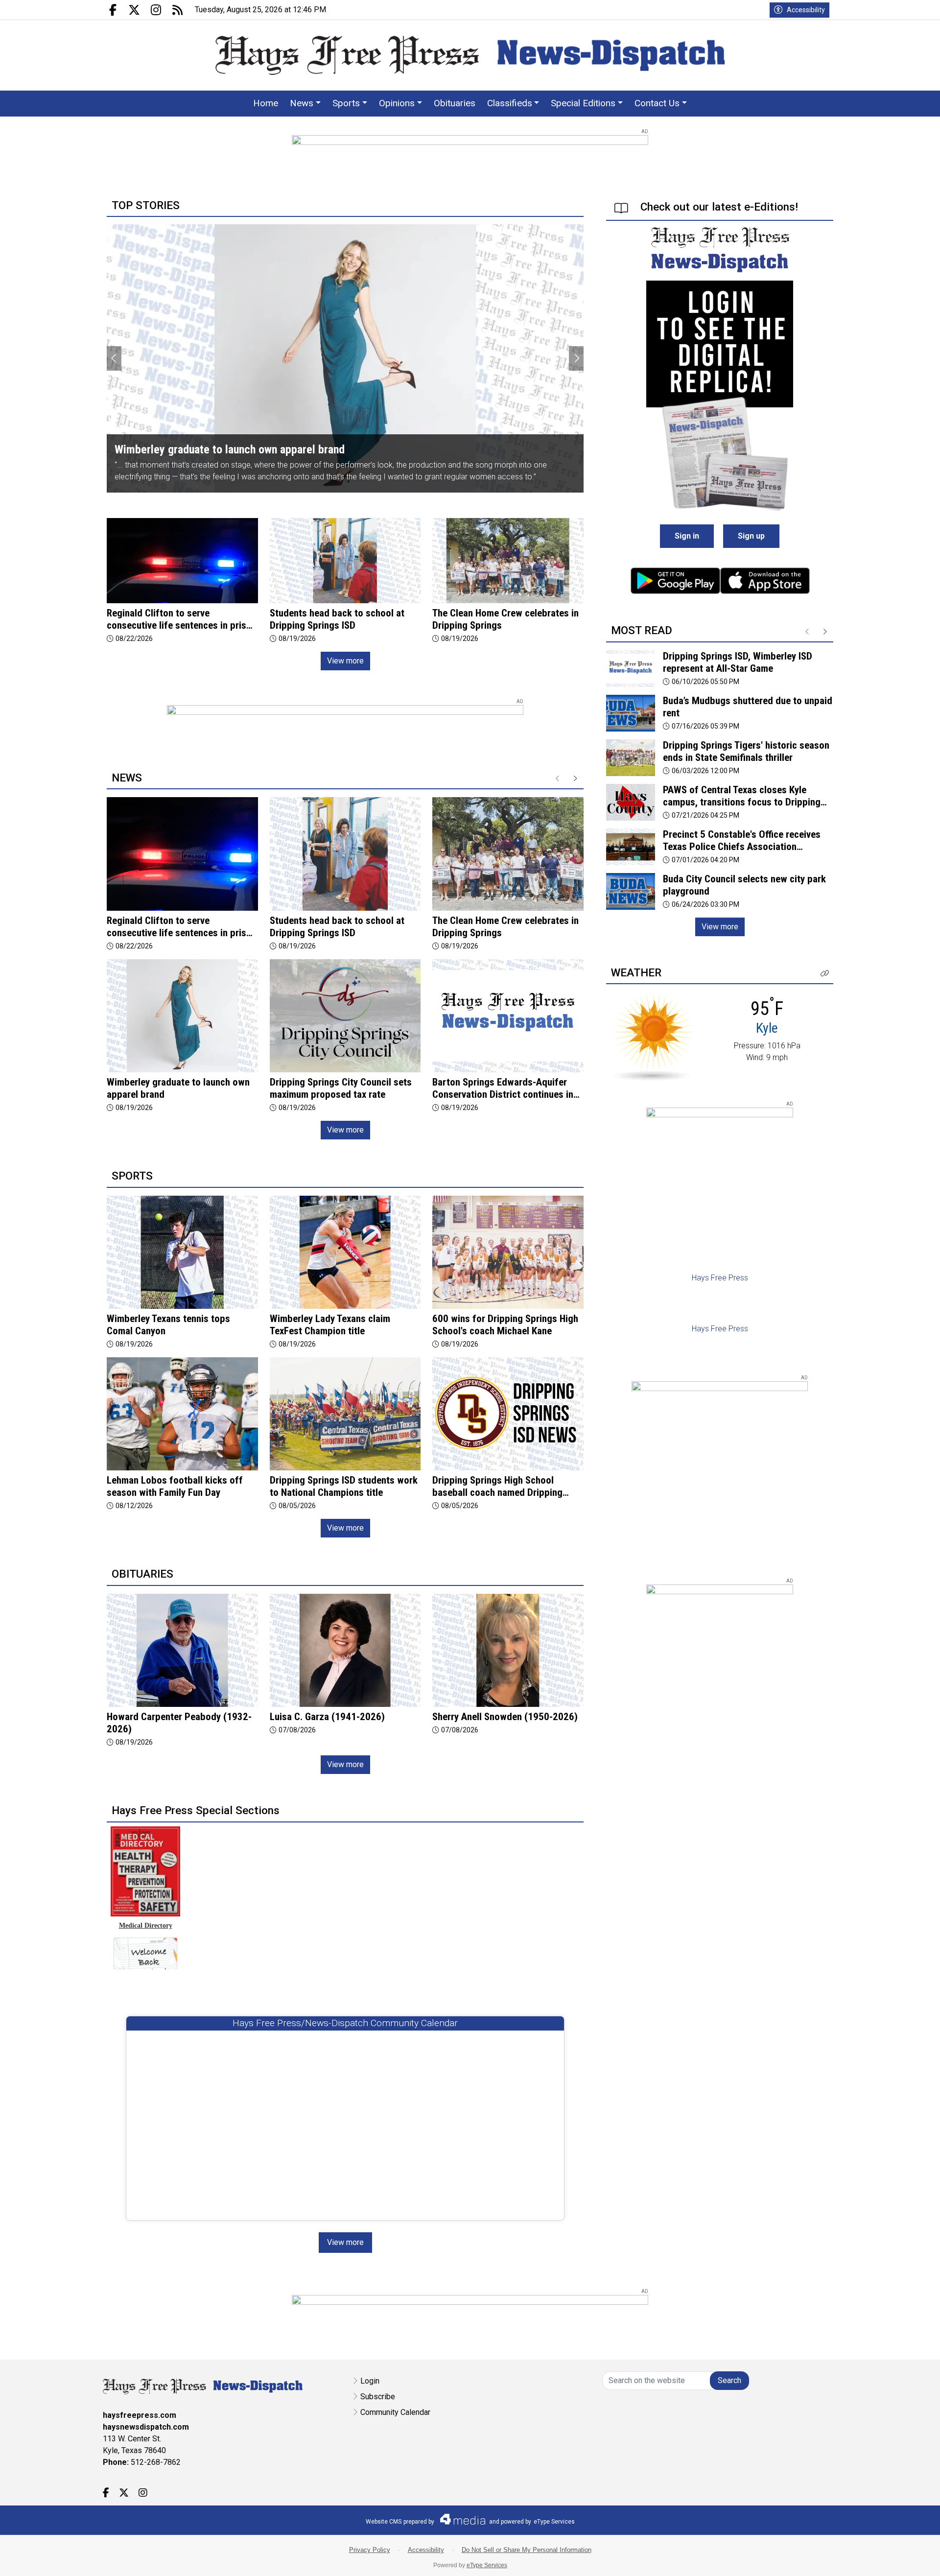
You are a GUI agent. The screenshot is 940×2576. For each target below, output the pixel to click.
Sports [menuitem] (346, 103)
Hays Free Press (720, 1278)
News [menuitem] (302, 103)
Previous (114, 358)
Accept (906, 2559)
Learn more (858, 2559)
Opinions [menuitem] (397, 103)
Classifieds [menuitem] (510, 103)
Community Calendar (395, 2412)
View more (345, 661)
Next (576, 358)
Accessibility (806, 10)
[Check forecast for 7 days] (653, 1036)
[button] (825, 974)
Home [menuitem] (266, 103)
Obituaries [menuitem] (455, 103)
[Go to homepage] (470, 55)
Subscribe (378, 2397)
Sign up (751, 536)
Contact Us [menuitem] (657, 103)
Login (370, 2381)
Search (729, 2380)
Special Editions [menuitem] (583, 103)
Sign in (687, 536)
